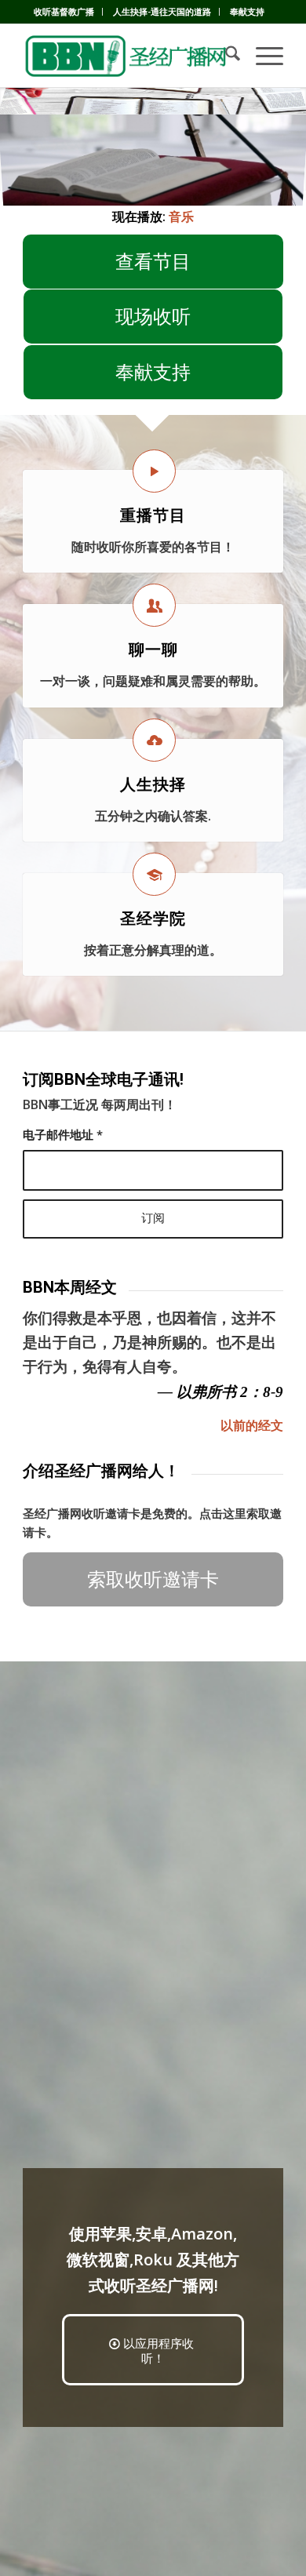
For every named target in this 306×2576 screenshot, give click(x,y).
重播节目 (153, 515)
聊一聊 (153, 649)
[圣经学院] (154, 874)
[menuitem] (64, 12)
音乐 (181, 216)
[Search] (225, 56)
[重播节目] (154, 471)
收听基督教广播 (64, 11)
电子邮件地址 (63, 1134)
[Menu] (262, 56)
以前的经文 (252, 1425)
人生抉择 (153, 784)
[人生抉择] (154, 740)
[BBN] (127, 56)
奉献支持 (247, 11)
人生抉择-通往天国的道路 (162, 11)
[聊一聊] (154, 605)
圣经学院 (153, 919)
